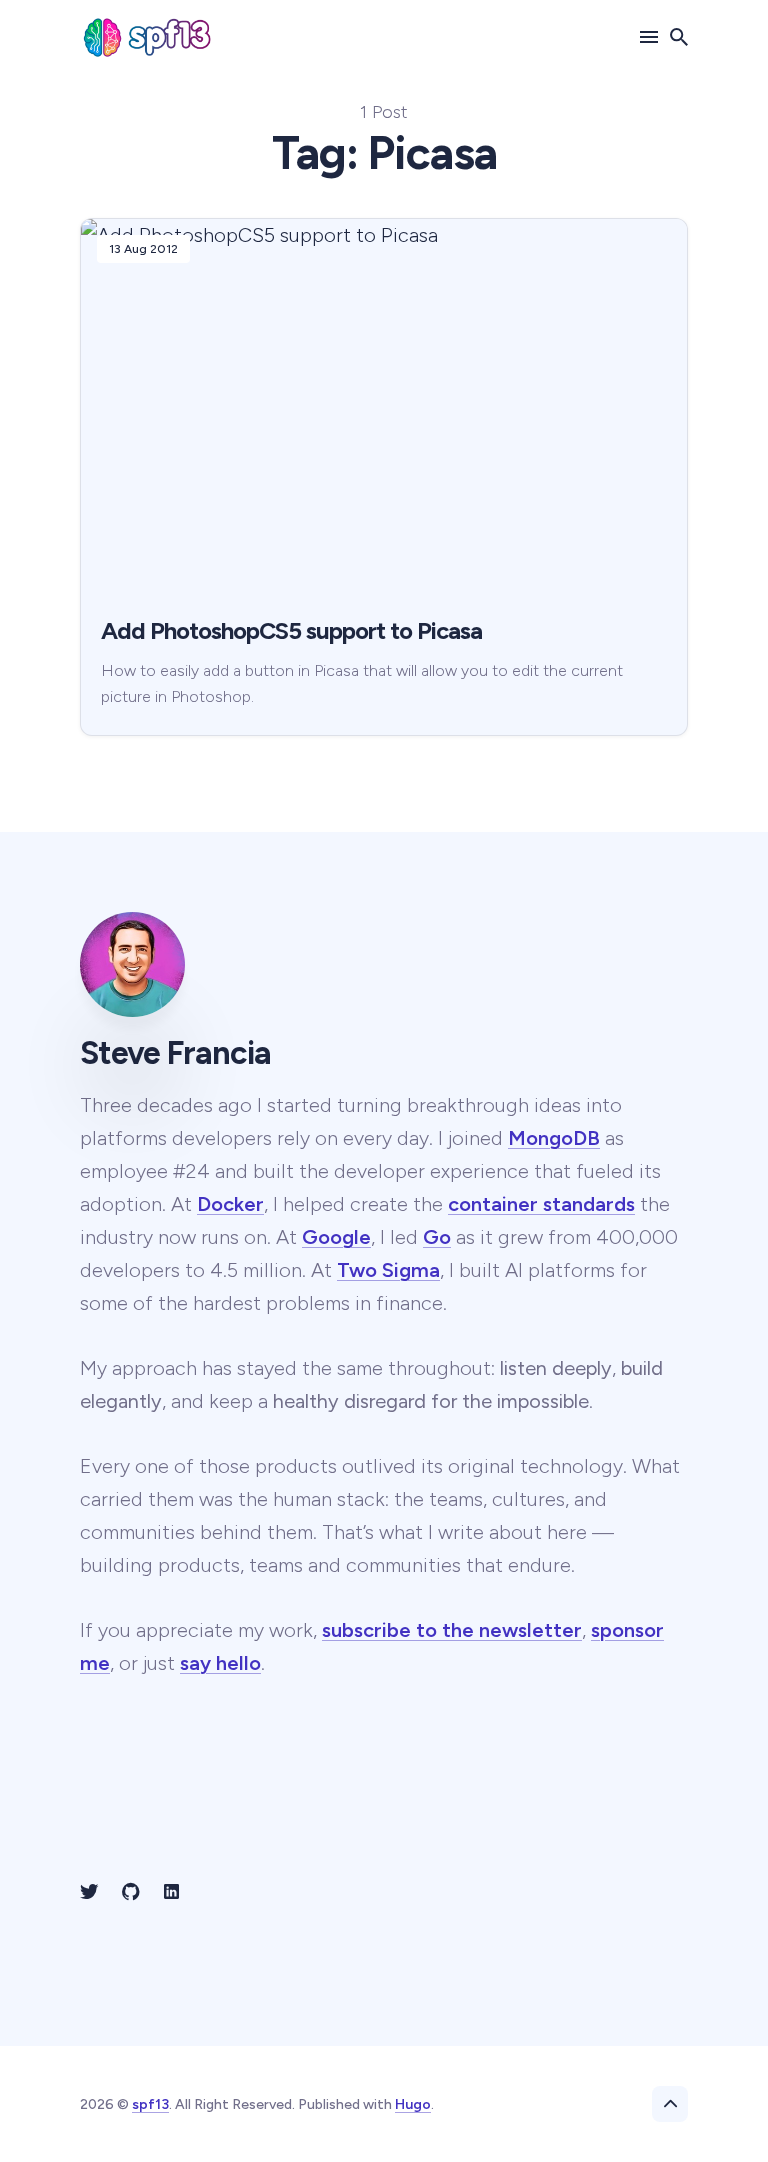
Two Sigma (388, 1270)
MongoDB (554, 1138)
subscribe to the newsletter (452, 1630)
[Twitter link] (91, 1892)
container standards (541, 1204)
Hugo (413, 2104)
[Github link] (131, 1892)
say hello (220, 1663)
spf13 (150, 2104)
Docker (230, 1204)
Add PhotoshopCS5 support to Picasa (291, 630)
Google (336, 1237)
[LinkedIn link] (171, 1892)
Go (437, 1237)
